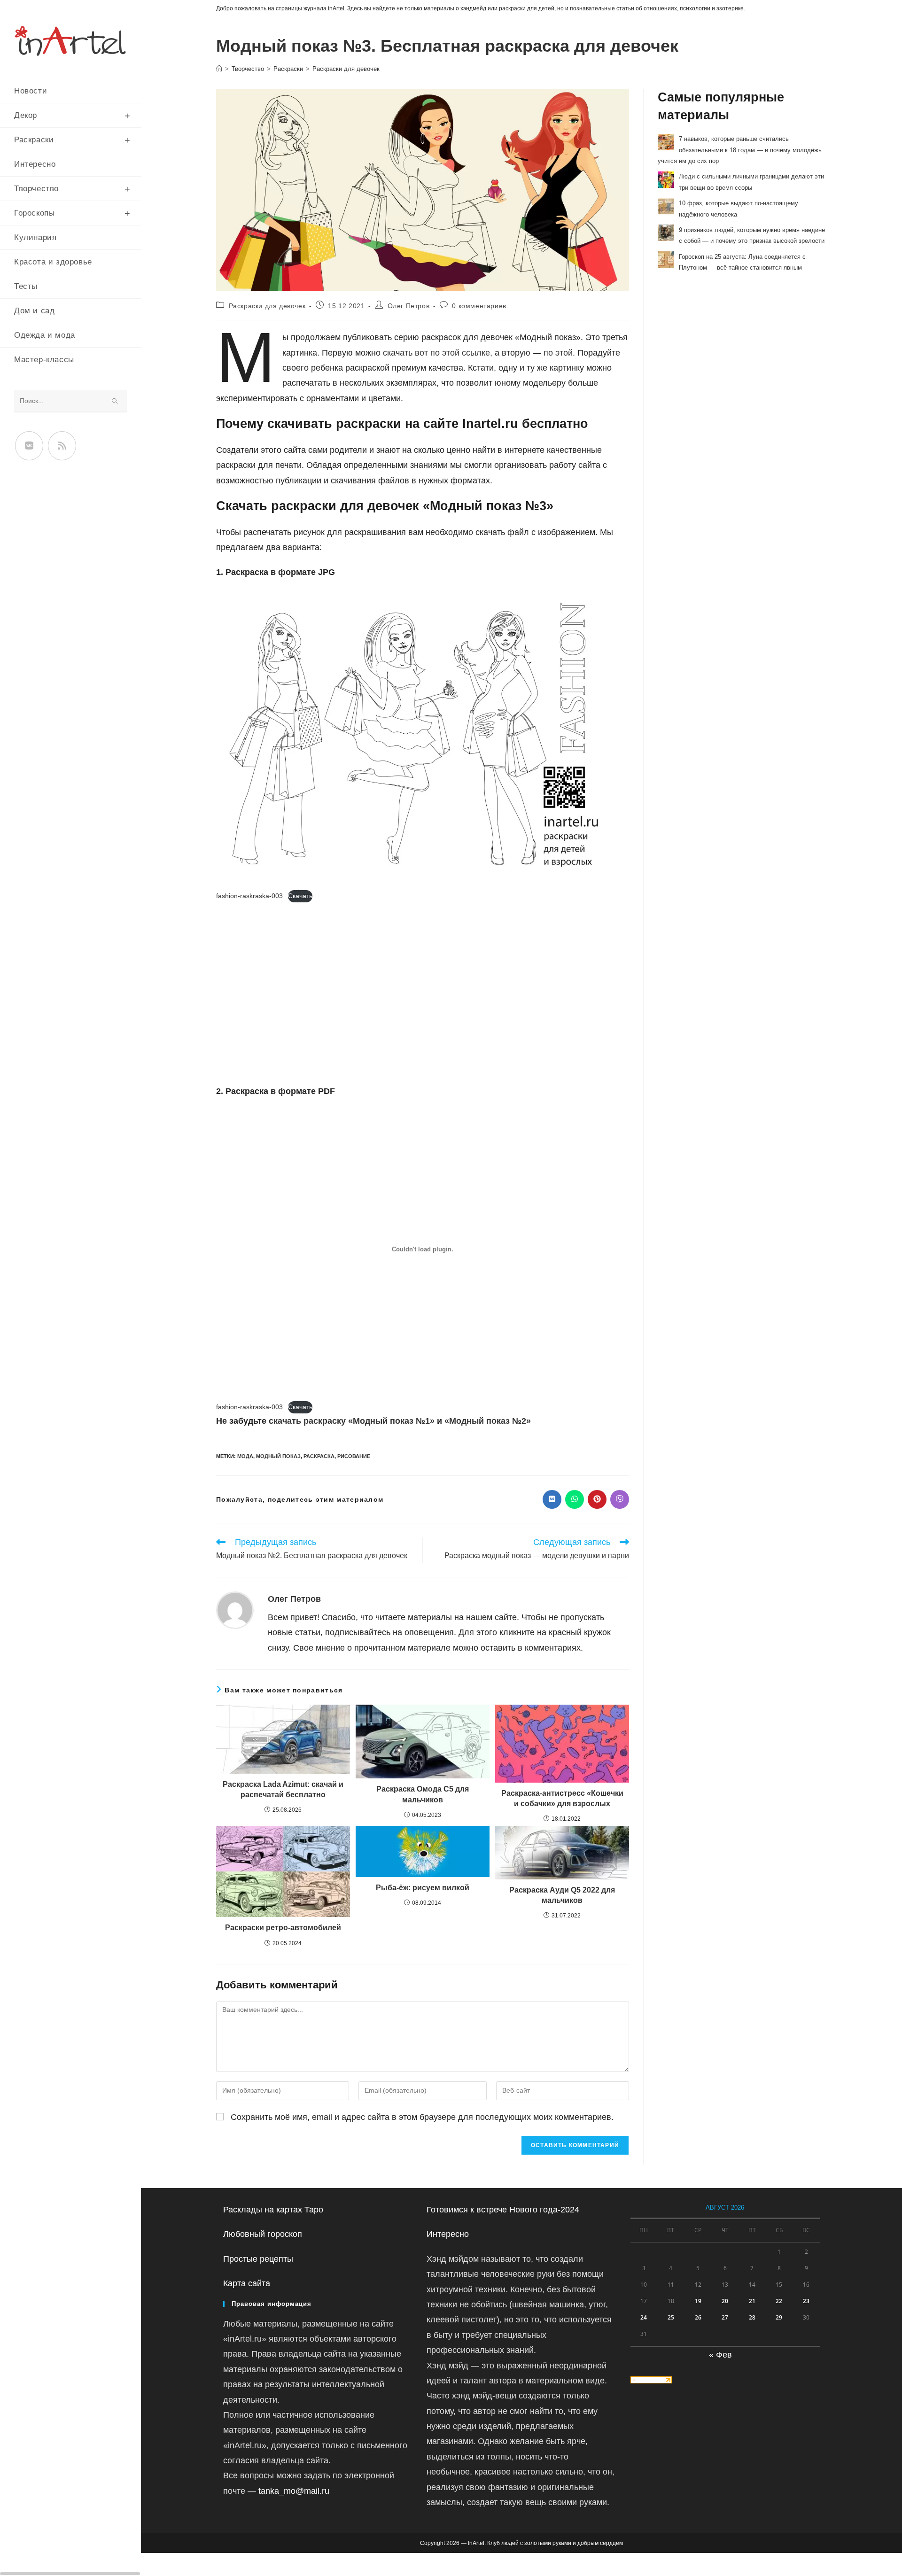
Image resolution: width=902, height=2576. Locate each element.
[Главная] (219, 69)
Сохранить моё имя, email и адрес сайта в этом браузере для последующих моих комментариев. (422, 2117)
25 (671, 2317)
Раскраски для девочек (346, 69)
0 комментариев (479, 306)
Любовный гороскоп (263, 2234)
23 (806, 2301)
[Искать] (115, 401)
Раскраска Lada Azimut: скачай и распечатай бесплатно (283, 1789)
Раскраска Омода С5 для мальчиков (423, 1794)
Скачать (300, 896)
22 (779, 2301)
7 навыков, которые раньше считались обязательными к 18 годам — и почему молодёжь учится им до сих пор (740, 150)
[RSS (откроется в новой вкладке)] (62, 446)
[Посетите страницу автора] (235, 1610)
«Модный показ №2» (488, 1421)
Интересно (448, 2234)
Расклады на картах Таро (273, 2210)
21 (752, 2301)
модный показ (278, 1456)
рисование (354, 1456)
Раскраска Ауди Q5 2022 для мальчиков (562, 1895)
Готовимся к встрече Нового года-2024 (503, 2210)
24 (644, 2317)
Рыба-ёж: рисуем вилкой (423, 1888)
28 (752, 2317)
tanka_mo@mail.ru (294, 2491)
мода (245, 1456)
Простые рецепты (258, 2259)
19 (698, 2301)
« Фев (720, 2355)
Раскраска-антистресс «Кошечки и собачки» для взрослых (562, 1798)
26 (698, 2317)
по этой (558, 353)
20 (725, 2301)
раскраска (319, 1456)
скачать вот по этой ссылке (436, 353)
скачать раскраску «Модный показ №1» (352, 1421)
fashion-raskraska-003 (249, 896)
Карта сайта (247, 2283)
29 (779, 2317)
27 (725, 2317)
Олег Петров (409, 306)
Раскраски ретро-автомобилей (283, 1928)
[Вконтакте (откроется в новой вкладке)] (29, 446)
